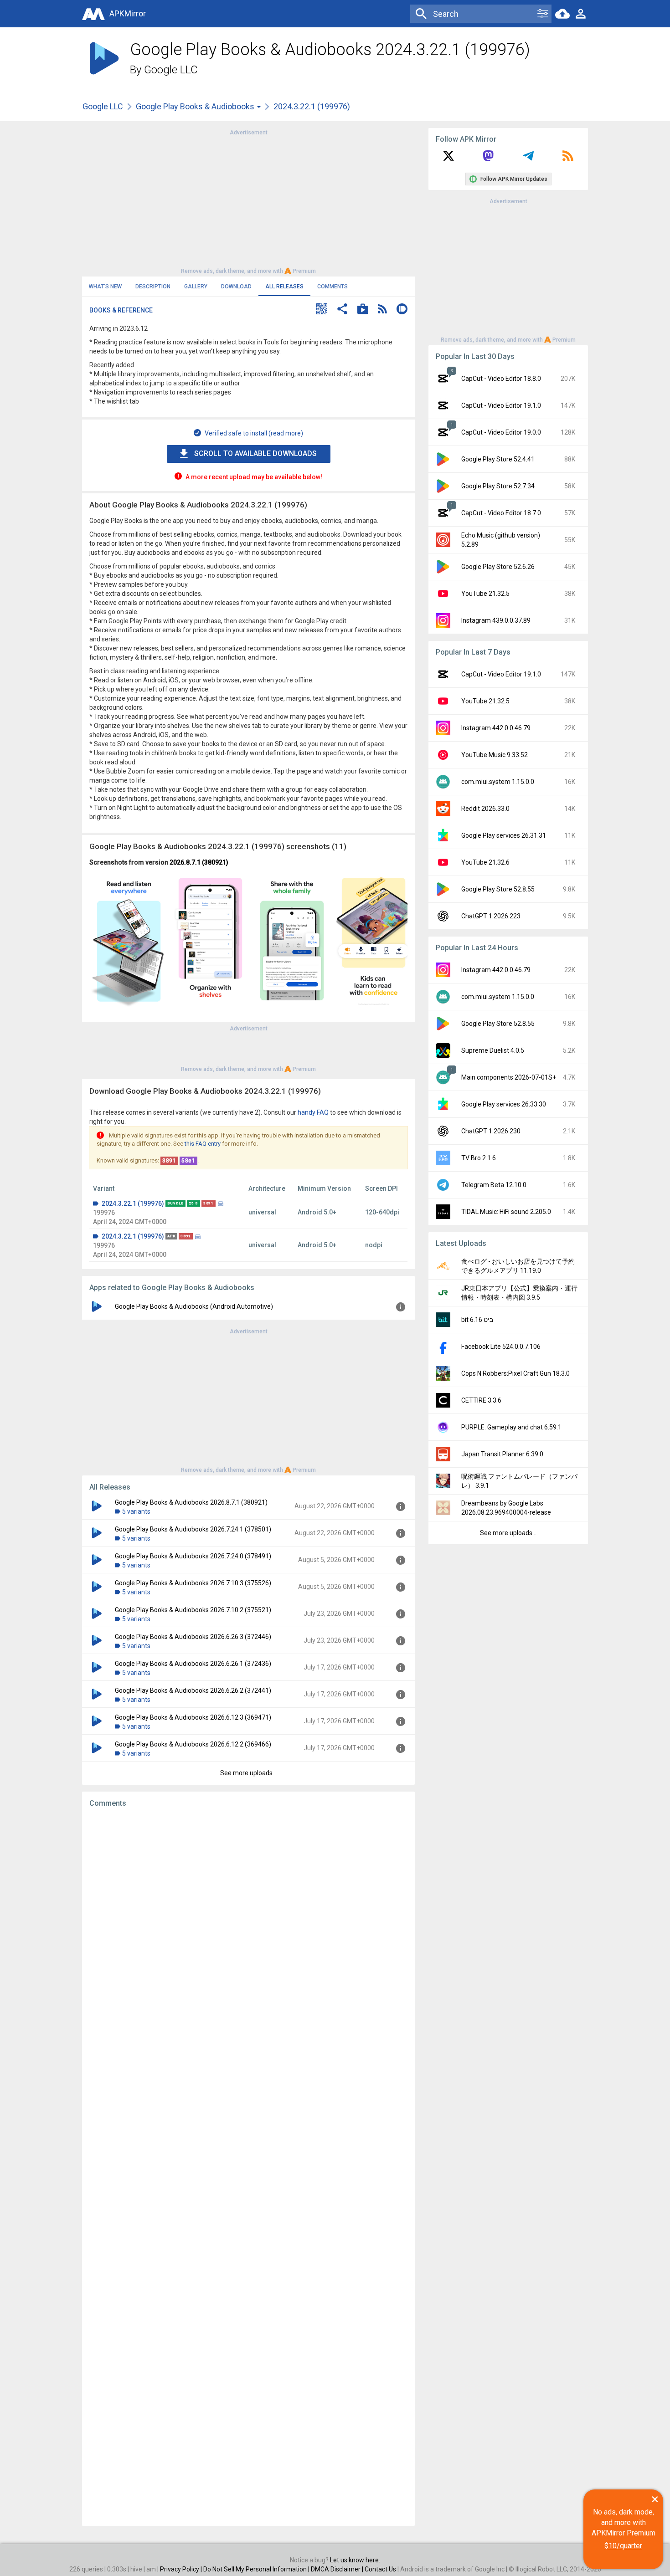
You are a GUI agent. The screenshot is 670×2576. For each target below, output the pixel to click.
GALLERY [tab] (196, 287)
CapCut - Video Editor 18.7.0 (501, 513)
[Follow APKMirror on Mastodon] (488, 159)
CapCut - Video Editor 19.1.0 (501, 405)
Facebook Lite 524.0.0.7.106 (501, 1347)
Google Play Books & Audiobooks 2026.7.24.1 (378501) (193, 1529)
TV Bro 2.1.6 (479, 1158)
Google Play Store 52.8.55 (498, 889)
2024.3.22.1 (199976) (133, 1203)
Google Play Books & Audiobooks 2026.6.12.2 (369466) (193, 1744)
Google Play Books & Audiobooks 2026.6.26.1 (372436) (193, 1664)
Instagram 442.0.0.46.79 (496, 728)
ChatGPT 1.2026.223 (491, 916)
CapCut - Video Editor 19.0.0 (501, 432)
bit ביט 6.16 (477, 1320)
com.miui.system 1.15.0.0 (498, 782)
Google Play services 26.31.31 (504, 835)
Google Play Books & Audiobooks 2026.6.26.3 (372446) (193, 1637)
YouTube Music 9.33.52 (495, 755)
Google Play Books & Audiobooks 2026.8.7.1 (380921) (191, 1502)
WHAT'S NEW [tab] (105, 287)
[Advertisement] (248, 201)
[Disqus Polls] (248, 1930)
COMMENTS (332, 287)
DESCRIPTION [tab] (153, 287)
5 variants (136, 1511)
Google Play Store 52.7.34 (498, 486)
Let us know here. (355, 2560)
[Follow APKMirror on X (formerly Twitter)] (448, 159)
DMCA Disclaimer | (338, 2569)
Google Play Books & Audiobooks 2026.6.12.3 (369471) (193, 1717)
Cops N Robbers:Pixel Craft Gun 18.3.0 (515, 1373)
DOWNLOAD (236, 287)
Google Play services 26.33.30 (504, 1104)
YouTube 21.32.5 (485, 594)
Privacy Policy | (182, 2569)
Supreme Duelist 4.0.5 (493, 1050)
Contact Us (380, 2569)
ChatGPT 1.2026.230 (491, 1131)
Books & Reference (121, 310)
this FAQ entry (203, 1144)
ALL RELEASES (284, 287)
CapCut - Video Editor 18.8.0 (501, 379)
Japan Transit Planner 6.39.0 (502, 1454)
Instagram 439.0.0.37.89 (496, 620)
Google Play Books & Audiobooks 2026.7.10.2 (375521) (193, 1610)
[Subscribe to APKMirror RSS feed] (568, 159)
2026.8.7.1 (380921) (199, 862)
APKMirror (128, 13)
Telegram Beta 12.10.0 (494, 1185)
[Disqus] (248, 2167)
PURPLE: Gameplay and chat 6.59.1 (511, 1427)
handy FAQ (313, 1112)
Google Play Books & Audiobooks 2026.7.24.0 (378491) (193, 1556)
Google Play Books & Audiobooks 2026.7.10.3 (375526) (193, 1583)
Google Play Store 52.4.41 (498, 459)
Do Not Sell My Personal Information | (257, 2569)
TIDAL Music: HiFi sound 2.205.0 (506, 1212)
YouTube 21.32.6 (485, 862)
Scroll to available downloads (255, 453)
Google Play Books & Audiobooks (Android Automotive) (194, 1306)
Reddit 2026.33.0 (485, 809)
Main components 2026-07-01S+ (509, 1077)
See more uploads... (248, 1773)
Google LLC (171, 70)
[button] (322, 310)
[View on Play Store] (363, 310)
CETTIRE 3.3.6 (481, 1400)
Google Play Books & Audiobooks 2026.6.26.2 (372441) (193, 1690)
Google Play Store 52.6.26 (498, 567)
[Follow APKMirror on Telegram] (528, 159)
